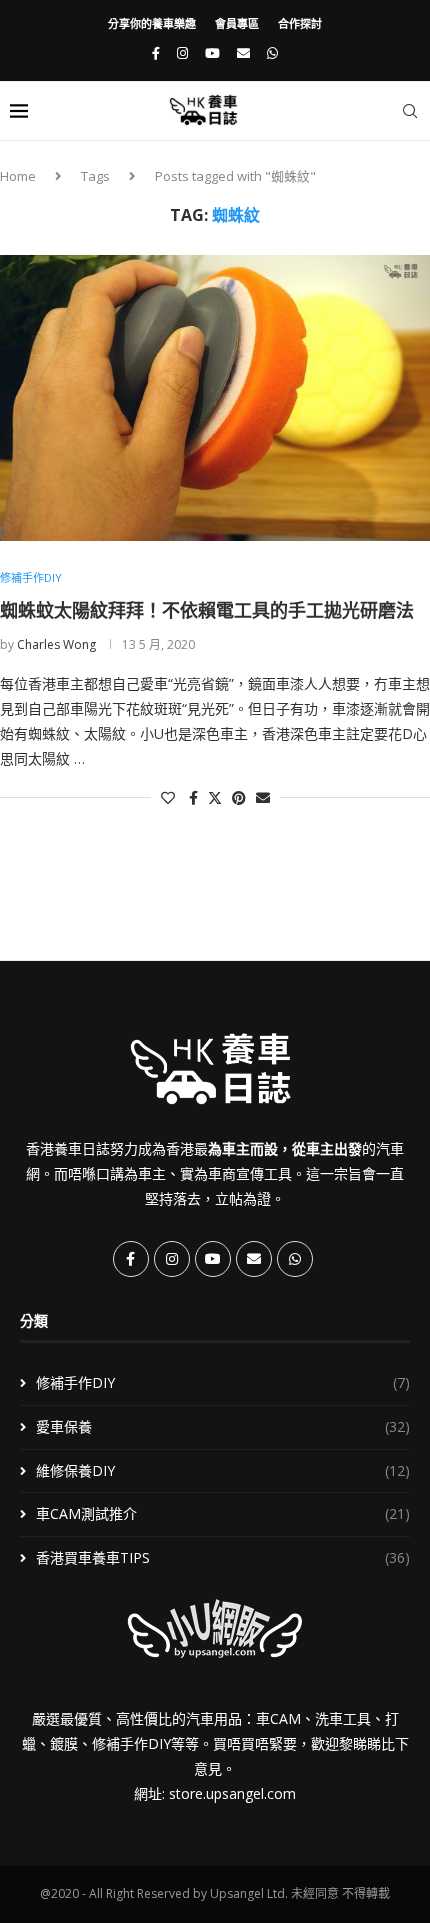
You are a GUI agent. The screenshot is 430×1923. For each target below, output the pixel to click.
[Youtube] (212, 53)
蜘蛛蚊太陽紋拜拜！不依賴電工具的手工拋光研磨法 (207, 610)
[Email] (243, 53)
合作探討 (300, 23)
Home (18, 176)
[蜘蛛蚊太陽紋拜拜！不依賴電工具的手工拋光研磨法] (215, 398)
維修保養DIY (223, 1470)
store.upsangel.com (232, 1793)
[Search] (410, 111)
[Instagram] (182, 53)
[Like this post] (168, 797)
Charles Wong (56, 644)
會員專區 (237, 23)
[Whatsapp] (272, 53)
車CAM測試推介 (223, 1513)
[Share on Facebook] (193, 797)
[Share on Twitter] (215, 797)
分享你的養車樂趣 (152, 23)
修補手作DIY (223, 1382)
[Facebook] (156, 53)
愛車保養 (223, 1426)
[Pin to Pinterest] (239, 797)
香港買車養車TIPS (223, 1557)
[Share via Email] (263, 797)
